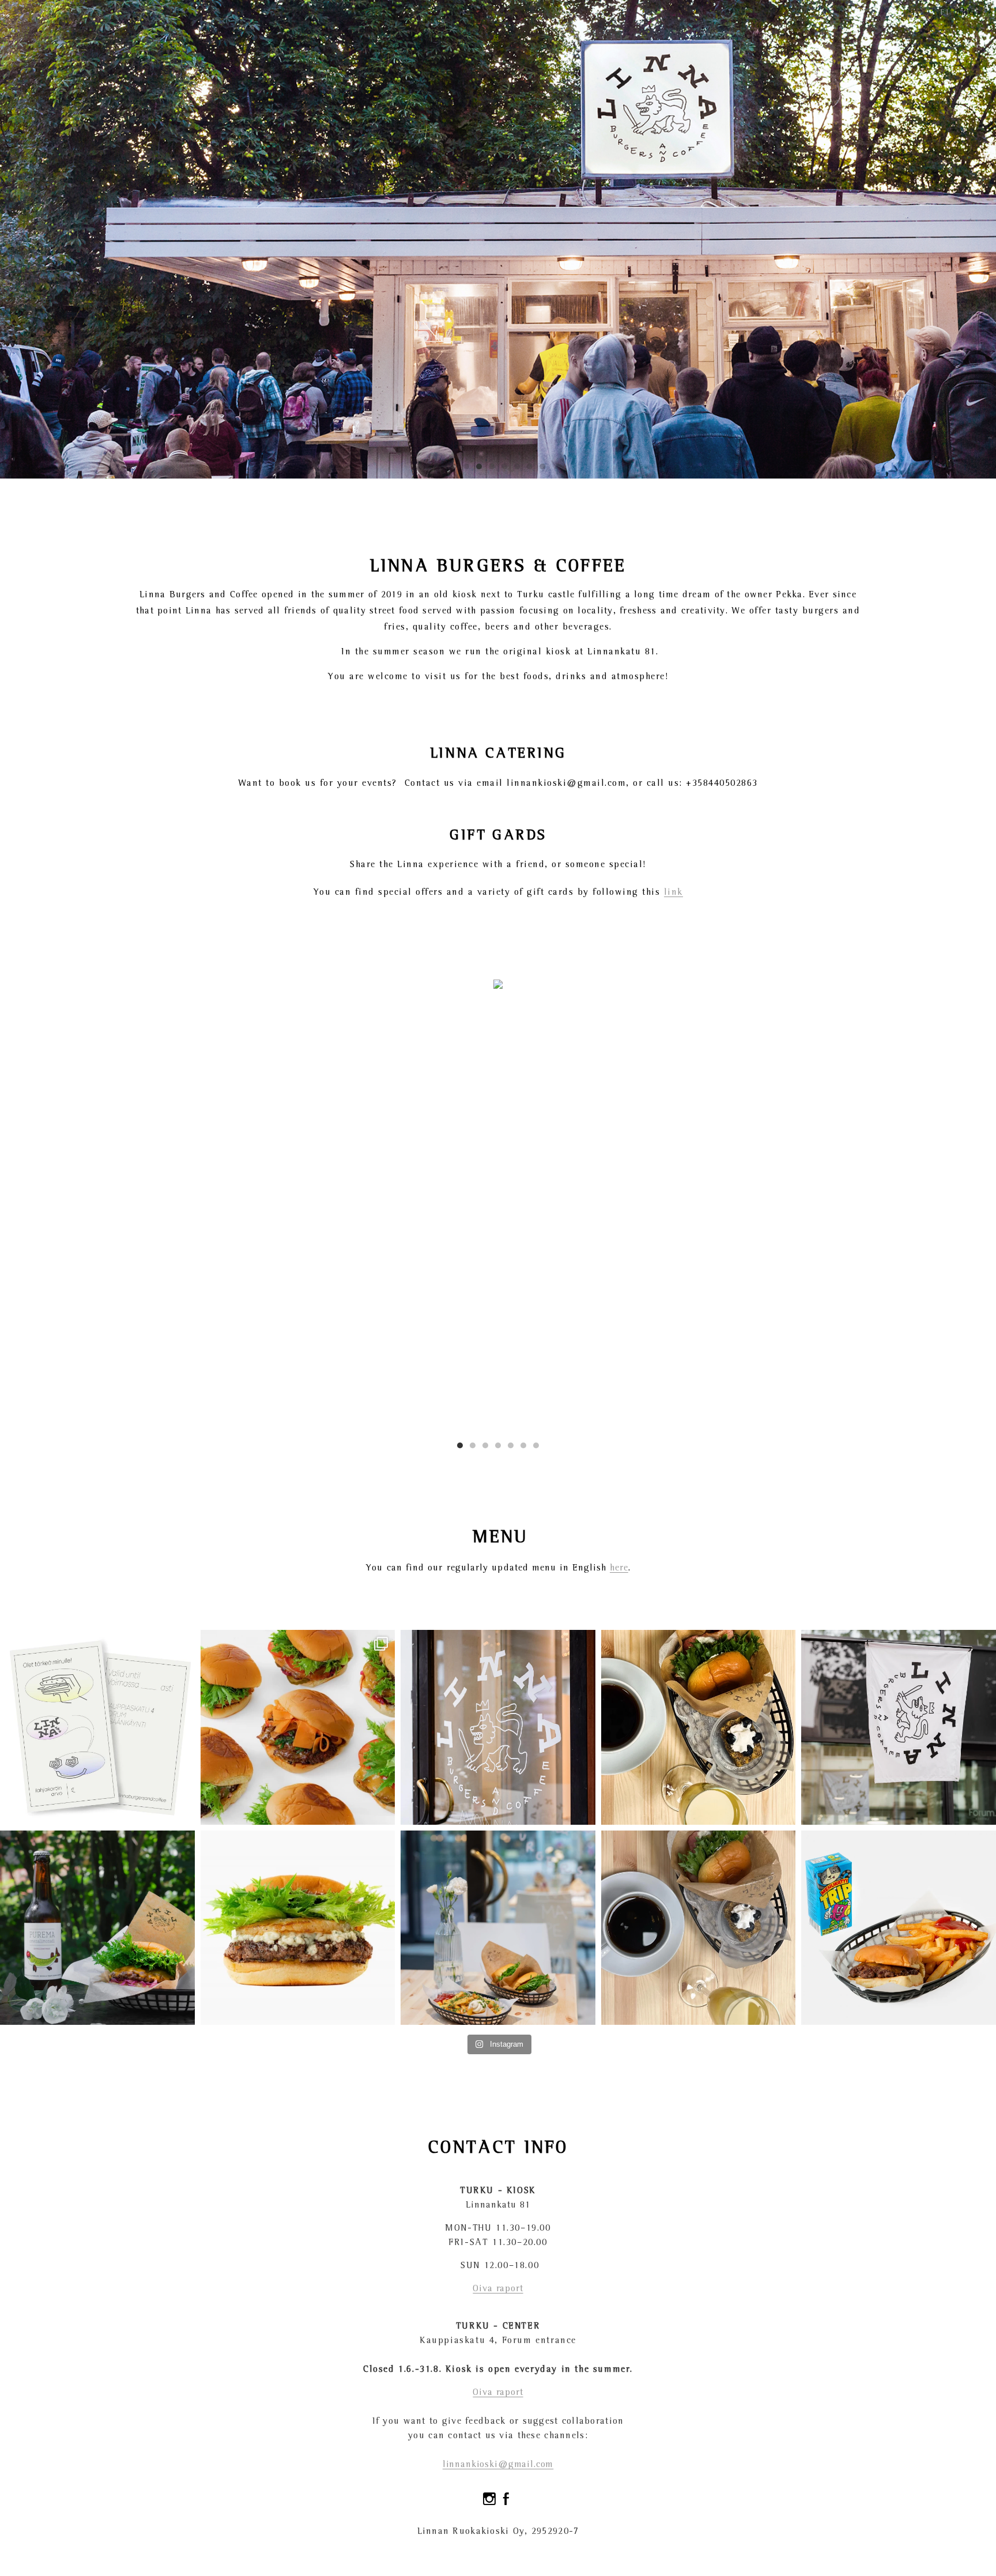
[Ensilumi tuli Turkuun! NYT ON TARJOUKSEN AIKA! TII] (498, 1727)
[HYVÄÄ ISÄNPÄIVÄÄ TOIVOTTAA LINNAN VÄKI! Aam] (298, 1928)
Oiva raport (498, 2289)
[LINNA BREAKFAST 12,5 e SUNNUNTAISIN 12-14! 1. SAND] (699, 1928)
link (674, 892)
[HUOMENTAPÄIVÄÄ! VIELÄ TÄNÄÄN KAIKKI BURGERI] (298, 1727)
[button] (460, 1445)
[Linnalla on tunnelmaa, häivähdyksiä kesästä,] (498, 1928)
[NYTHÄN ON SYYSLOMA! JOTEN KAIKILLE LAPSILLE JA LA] (899, 1928)
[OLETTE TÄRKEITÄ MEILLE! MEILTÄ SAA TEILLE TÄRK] (97, 1727)
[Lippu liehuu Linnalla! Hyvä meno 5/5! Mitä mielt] (899, 1727)
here (619, 1568)
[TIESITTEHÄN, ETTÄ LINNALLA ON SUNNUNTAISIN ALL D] (699, 1727)
